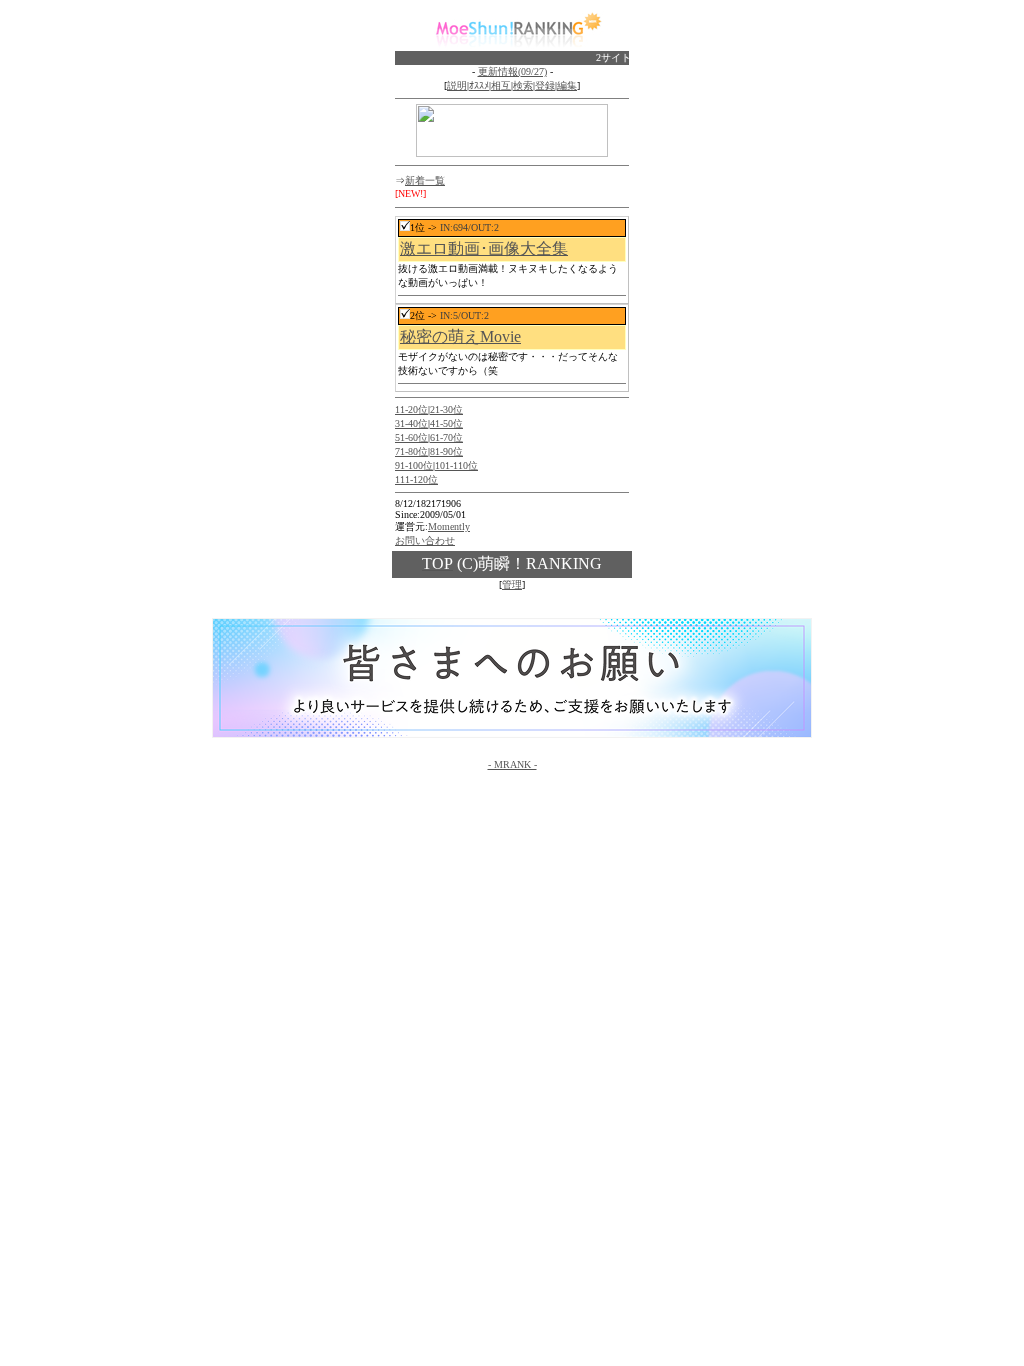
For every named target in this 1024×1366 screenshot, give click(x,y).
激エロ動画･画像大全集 (484, 248)
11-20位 (411, 409)
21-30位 (446, 409)
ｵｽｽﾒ (479, 85)
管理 (512, 584)
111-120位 (416, 479)
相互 (501, 85)
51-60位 (411, 437)
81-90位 (446, 451)
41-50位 (446, 423)
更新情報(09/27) (512, 71)
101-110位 (456, 465)
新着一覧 (425, 180)
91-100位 (414, 465)
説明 (457, 85)
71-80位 (411, 451)
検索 (523, 85)
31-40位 (411, 423)
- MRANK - (512, 764)
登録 (545, 85)
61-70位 (446, 437)
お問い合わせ (425, 540)
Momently (449, 526)
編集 (567, 85)
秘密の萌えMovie (460, 336)
